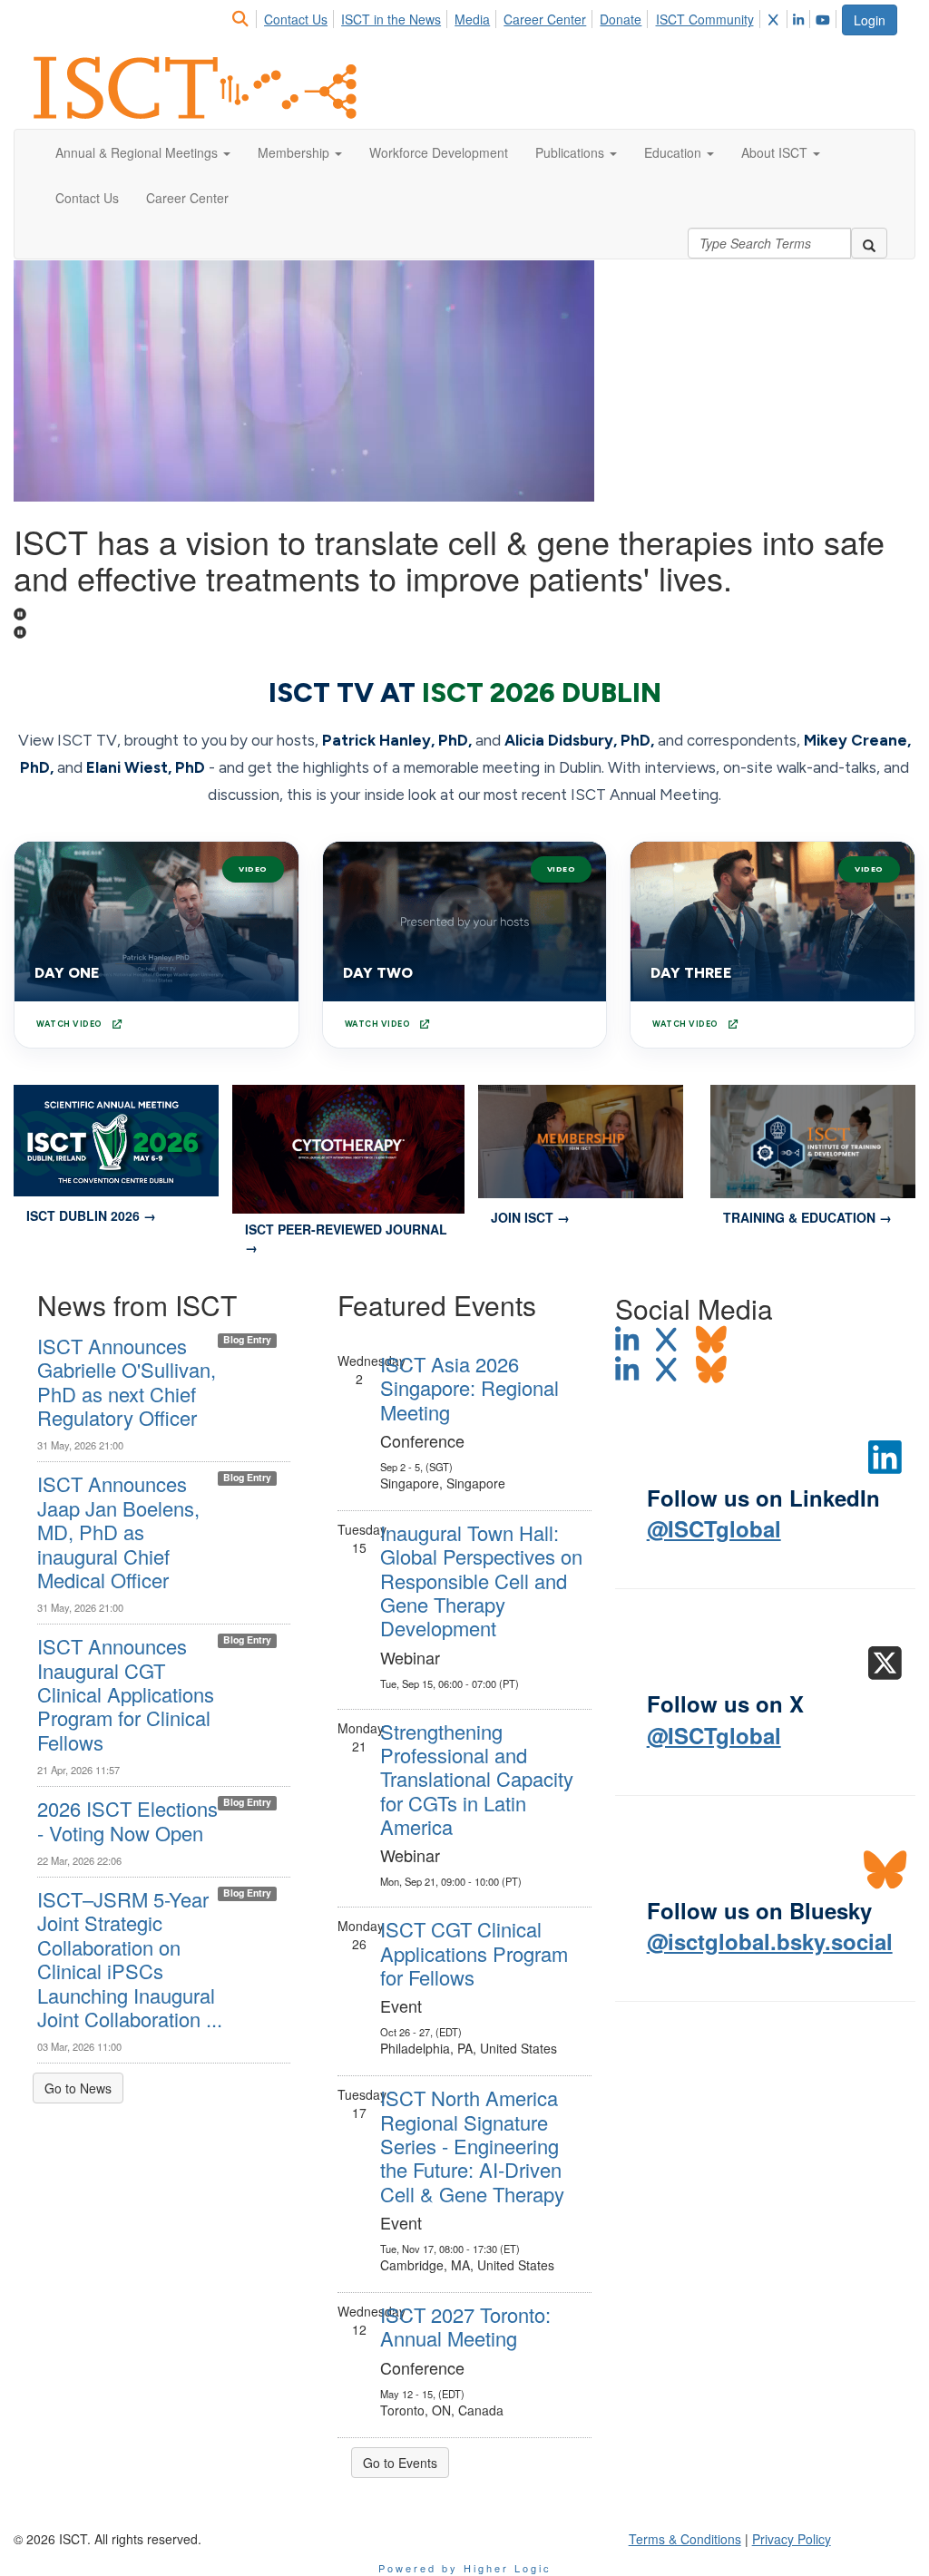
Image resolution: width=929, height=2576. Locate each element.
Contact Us (296, 19)
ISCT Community (705, 19)
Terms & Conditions (685, 2539)
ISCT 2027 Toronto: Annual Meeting (465, 2326)
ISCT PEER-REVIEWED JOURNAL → (346, 1238)
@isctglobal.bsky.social (770, 1941)
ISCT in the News (391, 19)
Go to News (78, 2088)
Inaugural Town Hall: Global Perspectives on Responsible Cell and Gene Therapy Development (481, 1581)
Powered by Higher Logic (465, 2568)
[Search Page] (243, 19)
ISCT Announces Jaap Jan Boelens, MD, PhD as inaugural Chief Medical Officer (118, 1532)
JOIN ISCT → (530, 1217)
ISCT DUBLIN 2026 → (91, 1215)
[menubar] (535, 16)
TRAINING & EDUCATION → (807, 1217)
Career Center (545, 19)
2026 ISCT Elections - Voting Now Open (127, 1820)
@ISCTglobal (714, 1528)
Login (870, 20)
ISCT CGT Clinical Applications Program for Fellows (474, 1953)
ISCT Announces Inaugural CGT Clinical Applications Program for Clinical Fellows (126, 1694)
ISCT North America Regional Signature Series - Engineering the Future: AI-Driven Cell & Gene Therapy (472, 2146)
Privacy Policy (792, 2539)
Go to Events (400, 2463)
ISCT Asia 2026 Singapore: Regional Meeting (469, 1388)
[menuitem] (245, 16)
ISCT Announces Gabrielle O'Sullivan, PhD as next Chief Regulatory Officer (127, 1381)
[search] (869, 243)
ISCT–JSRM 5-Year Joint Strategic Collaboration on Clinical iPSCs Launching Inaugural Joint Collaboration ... (130, 1959)
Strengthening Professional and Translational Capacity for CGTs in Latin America (477, 1779)
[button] (143, 152)
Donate (621, 19)
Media (472, 19)
